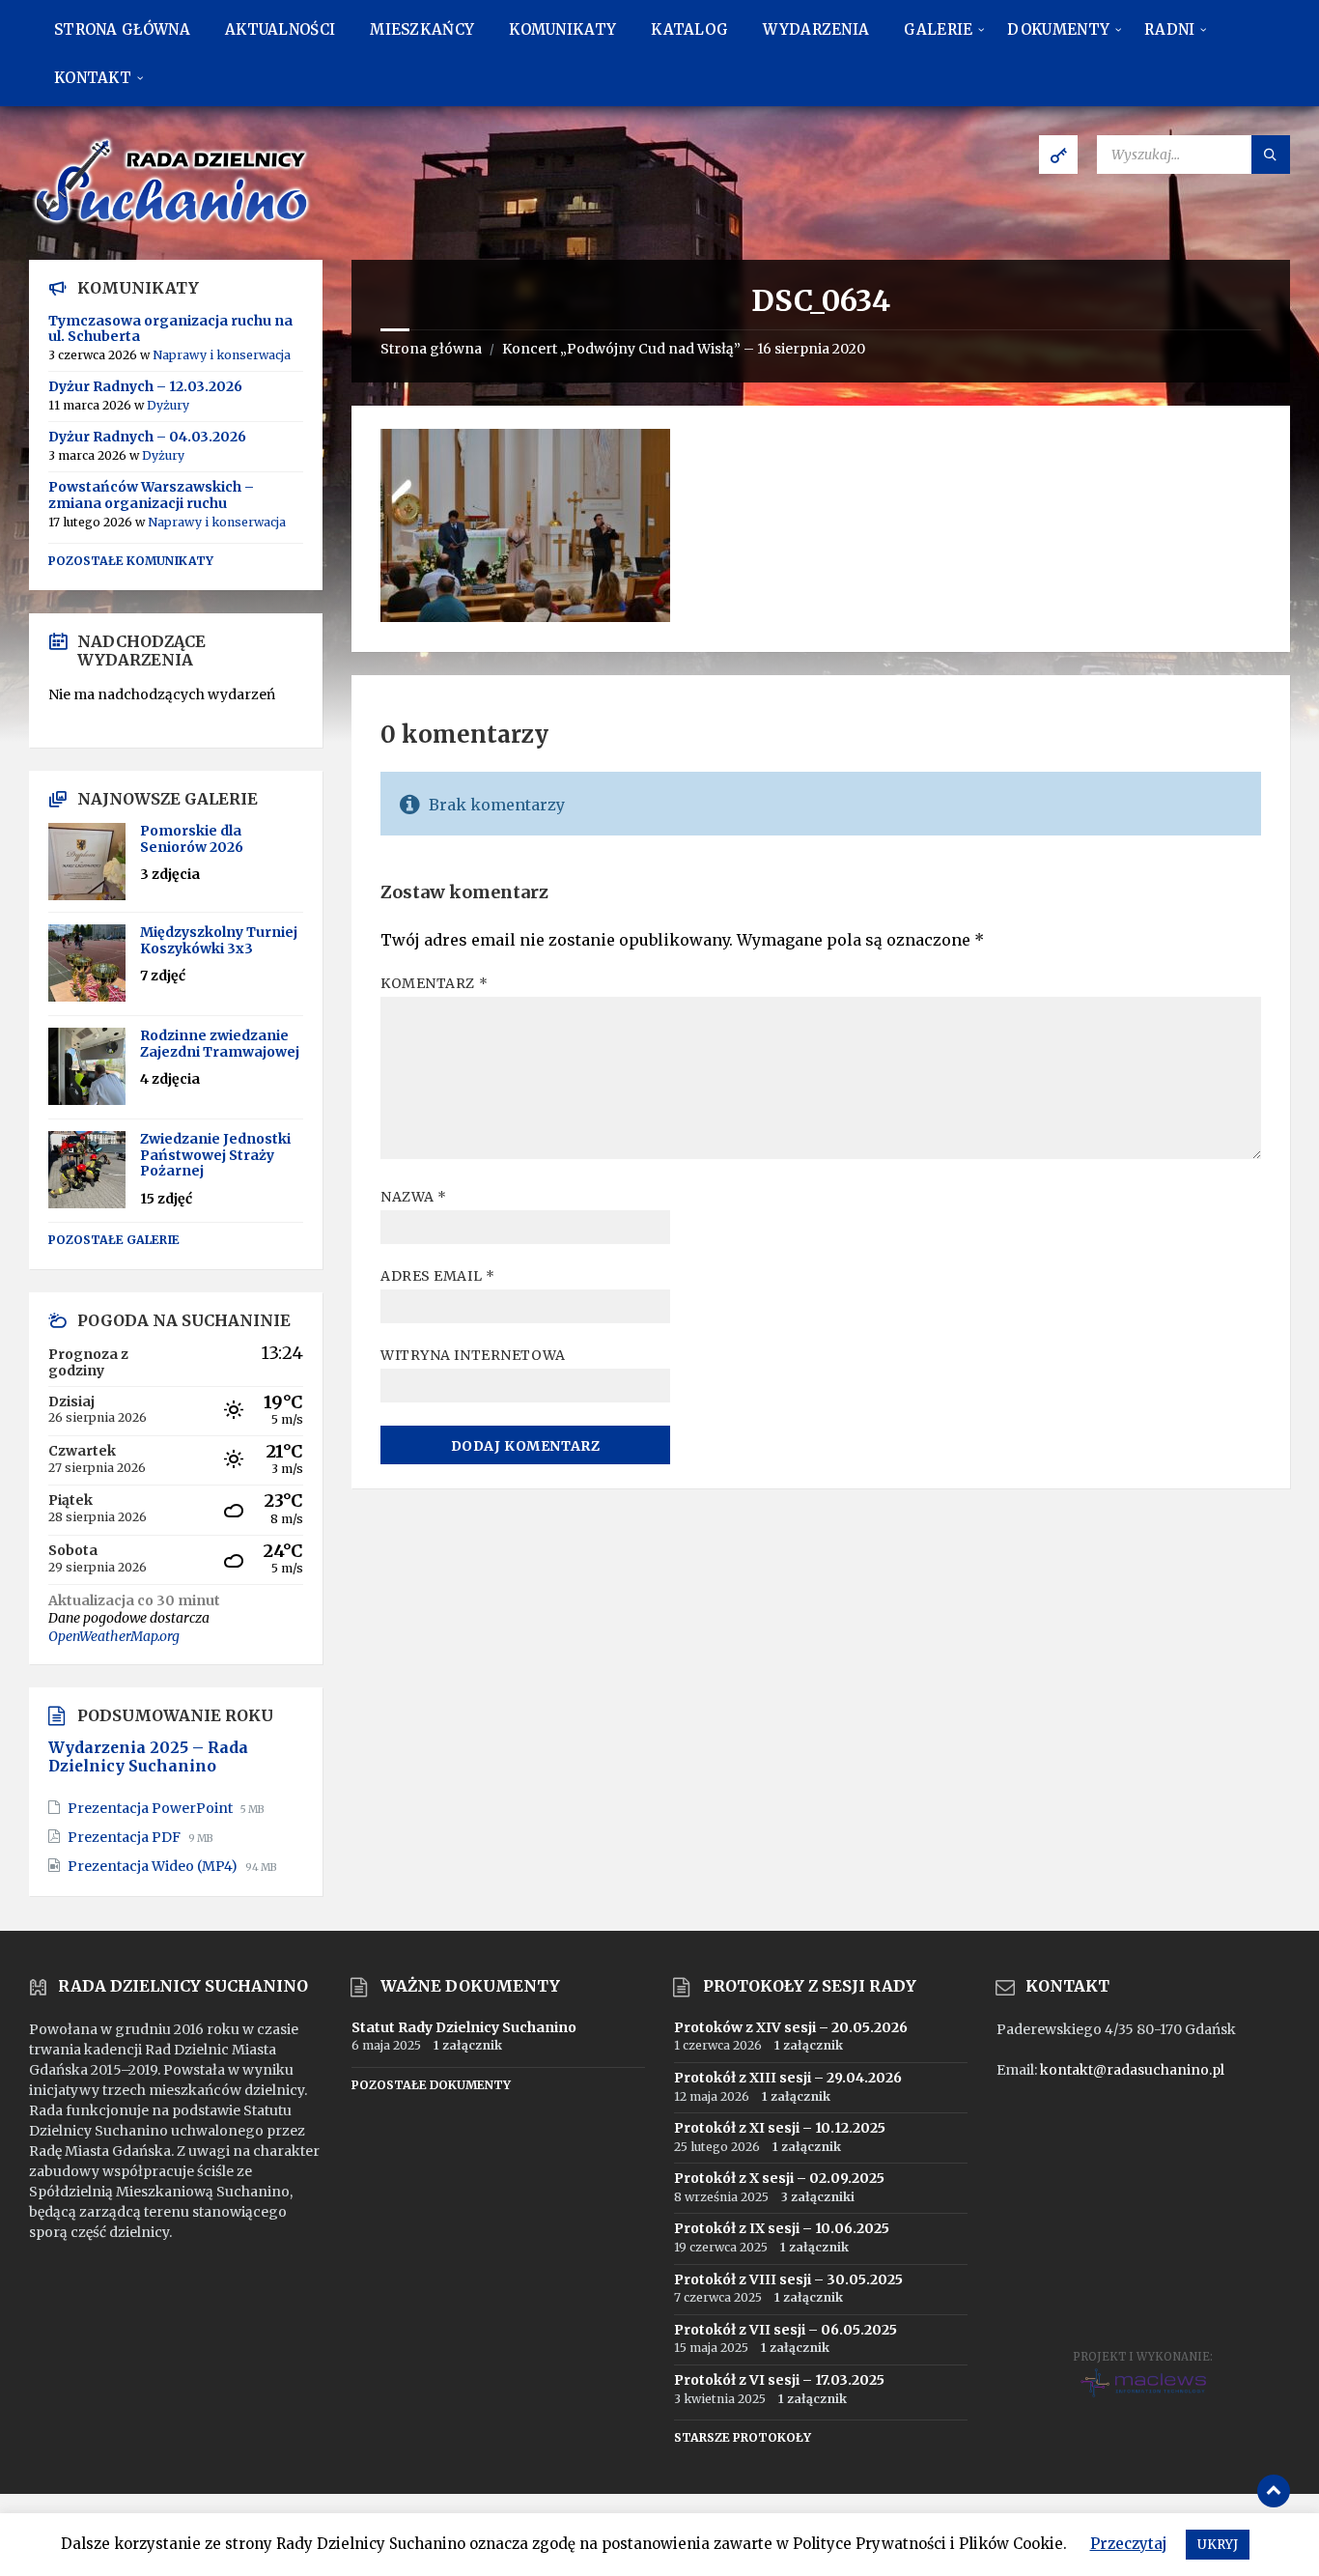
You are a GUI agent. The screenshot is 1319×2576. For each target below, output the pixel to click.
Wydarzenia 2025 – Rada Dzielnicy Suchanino (148, 1757)
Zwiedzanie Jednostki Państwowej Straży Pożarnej (215, 1155)
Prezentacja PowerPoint (152, 1808)
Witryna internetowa (473, 1355)
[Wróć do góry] (1274, 2491)
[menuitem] (122, 29)
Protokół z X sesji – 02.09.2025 (779, 2178)
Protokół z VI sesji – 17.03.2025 (779, 2380)
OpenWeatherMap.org (114, 1636)
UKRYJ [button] (1218, 2545)
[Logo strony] (174, 222)
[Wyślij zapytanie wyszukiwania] (1271, 155)
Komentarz (434, 983)
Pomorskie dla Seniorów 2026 (192, 839)
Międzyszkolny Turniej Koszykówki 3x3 (219, 940)
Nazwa (414, 1197)
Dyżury (168, 405)
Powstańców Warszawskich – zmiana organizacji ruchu (151, 495)
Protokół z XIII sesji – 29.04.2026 (788, 2078)
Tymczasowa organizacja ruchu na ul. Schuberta (170, 329)
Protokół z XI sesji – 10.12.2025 (780, 2128)
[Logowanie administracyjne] (1058, 155)
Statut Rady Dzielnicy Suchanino (464, 2027)
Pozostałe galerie (114, 1240)
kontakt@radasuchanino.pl (1132, 2070)
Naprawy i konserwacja (222, 355)
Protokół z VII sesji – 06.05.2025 (786, 2330)
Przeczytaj (1128, 2544)
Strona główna (431, 349)
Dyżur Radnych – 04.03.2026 (147, 437)
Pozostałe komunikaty (131, 561)
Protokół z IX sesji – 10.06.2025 (782, 2228)
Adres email (437, 1276)
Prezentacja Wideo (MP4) (154, 1866)
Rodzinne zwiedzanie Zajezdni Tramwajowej (220, 1044)
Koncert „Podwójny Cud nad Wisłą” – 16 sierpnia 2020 (684, 349)
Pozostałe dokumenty (431, 2085)
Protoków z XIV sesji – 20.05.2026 (791, 2027)
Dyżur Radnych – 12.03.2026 (145, 386)
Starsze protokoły (743, 2437)
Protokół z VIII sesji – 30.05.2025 (788, 2279)
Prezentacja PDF (126, 1837)
